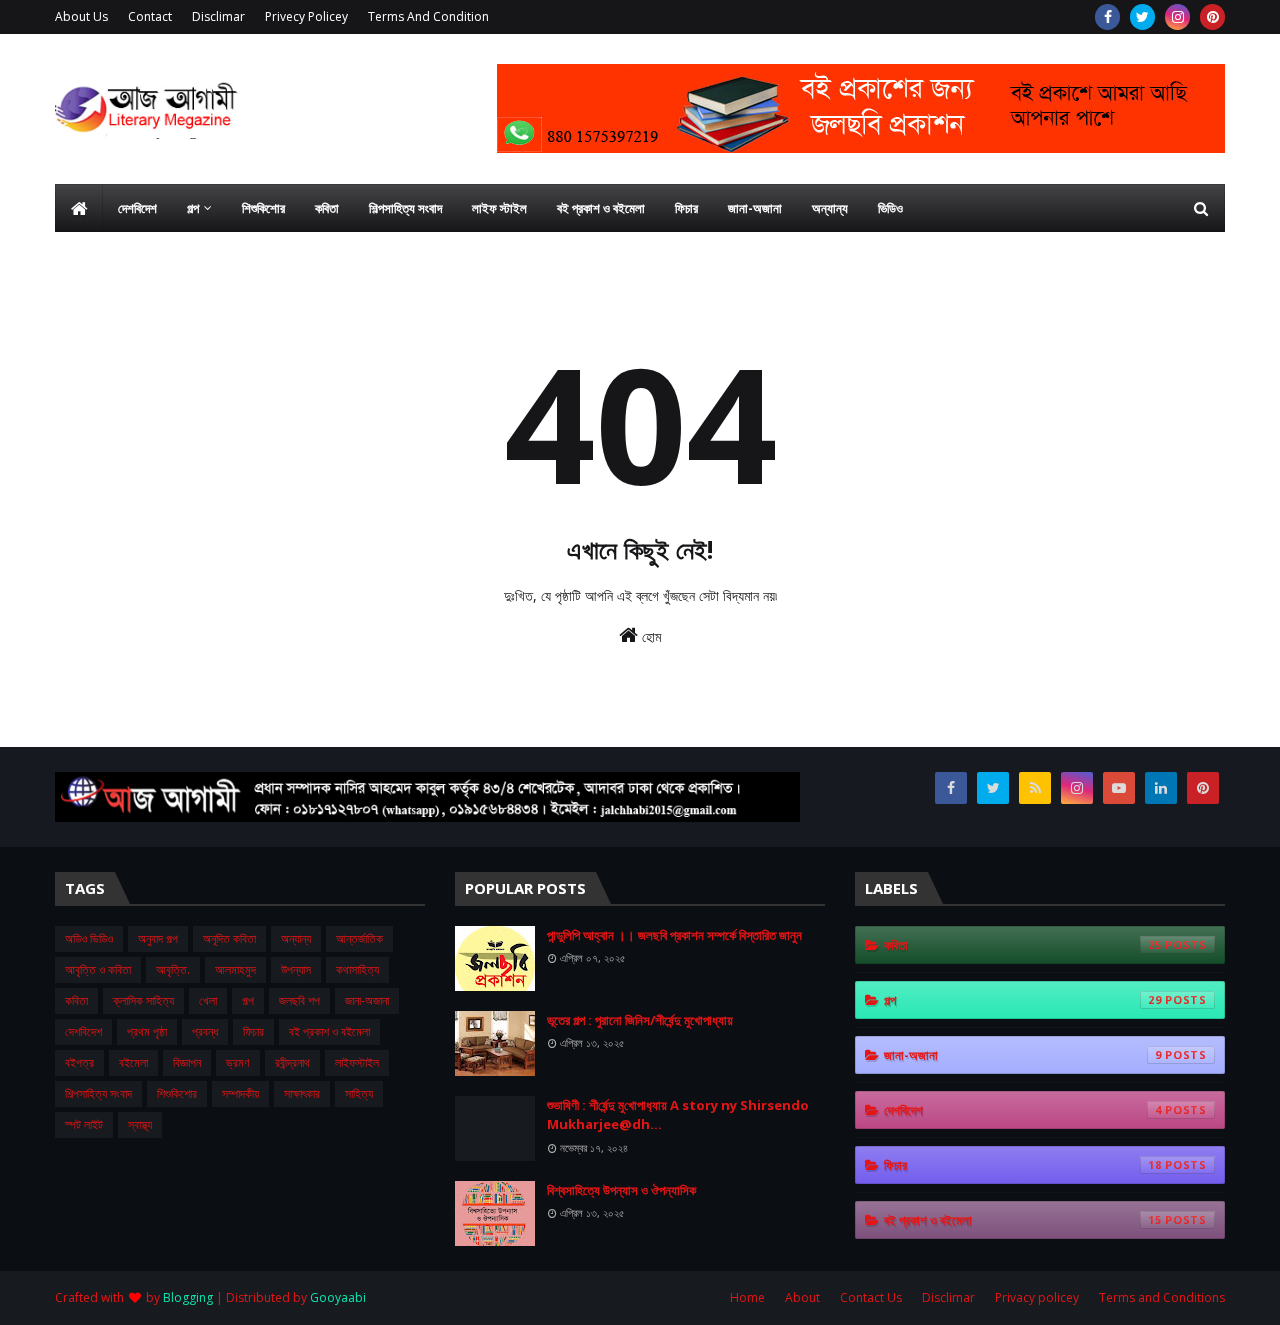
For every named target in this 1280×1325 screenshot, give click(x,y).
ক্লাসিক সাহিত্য (143, 1000)
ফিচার (253, 1031)
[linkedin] (1161, 788)
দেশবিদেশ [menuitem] (137, 208)
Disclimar (218, 16)
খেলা (208, 1000)
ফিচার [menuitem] (686, 208)
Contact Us (871, 1297)
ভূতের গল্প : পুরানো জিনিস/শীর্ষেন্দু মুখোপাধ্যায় (640, 1020)
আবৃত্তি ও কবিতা (98, 969)
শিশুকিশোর (177, 1093)
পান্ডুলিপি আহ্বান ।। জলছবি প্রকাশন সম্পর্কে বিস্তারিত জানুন (674, 935)
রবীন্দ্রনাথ (292, 1062)
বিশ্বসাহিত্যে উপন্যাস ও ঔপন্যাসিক (621, 1190)
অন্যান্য (296, 938)
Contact (150, 16)
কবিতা (76, 1000)
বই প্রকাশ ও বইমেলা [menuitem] (601, 208)
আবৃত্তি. (173, 969)
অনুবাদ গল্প (158, 938)
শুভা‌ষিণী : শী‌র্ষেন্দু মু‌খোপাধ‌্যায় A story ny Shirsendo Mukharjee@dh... (678, 1115)
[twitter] (1142, 17)
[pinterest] (1212, 17)
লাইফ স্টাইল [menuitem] (499, 208)
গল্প (248, 1000)
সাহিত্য (359, 1093)
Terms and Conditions (1162, 1297)
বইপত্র (79, 1062)
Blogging (188, 1297)
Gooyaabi (338, 1297)
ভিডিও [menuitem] (890, 208)
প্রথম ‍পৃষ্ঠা (147, 1031)
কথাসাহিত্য (357, 969)
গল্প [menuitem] (193, 208)
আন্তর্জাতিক (359, 938)
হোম (649, 636)
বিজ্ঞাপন (187, 1062)
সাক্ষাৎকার (302, 1093)
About (802, 1297)
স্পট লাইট (84, 1124)
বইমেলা (133, 1062)
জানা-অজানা (367, 1000)
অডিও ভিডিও (89, 938)
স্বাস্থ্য (140, 1124)
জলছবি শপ (299, 1000)
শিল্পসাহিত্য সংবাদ (98, 1093)
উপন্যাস (296, 969)
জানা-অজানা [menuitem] (755, 208)
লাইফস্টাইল (357, 1062)
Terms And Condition (428, 16)
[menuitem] (79, 208)
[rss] (1035, 788)
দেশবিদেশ (83, 1031)
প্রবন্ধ (205, 1031)
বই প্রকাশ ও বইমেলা (329, 1031)
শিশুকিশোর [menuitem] (263, 208)
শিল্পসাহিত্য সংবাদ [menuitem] (405, 208)
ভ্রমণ (238, 1062)
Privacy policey (1037, 1297)
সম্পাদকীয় (240, 1093)
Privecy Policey (306, 16)
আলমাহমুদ (235, 969)
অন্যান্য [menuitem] (830, 208)
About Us (81, 16)
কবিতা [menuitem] (327, 208)
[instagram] (1177, 17)
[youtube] (1119, 788)
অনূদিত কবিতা (229, 938)
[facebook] (1107, 17)
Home (747, 1297)
